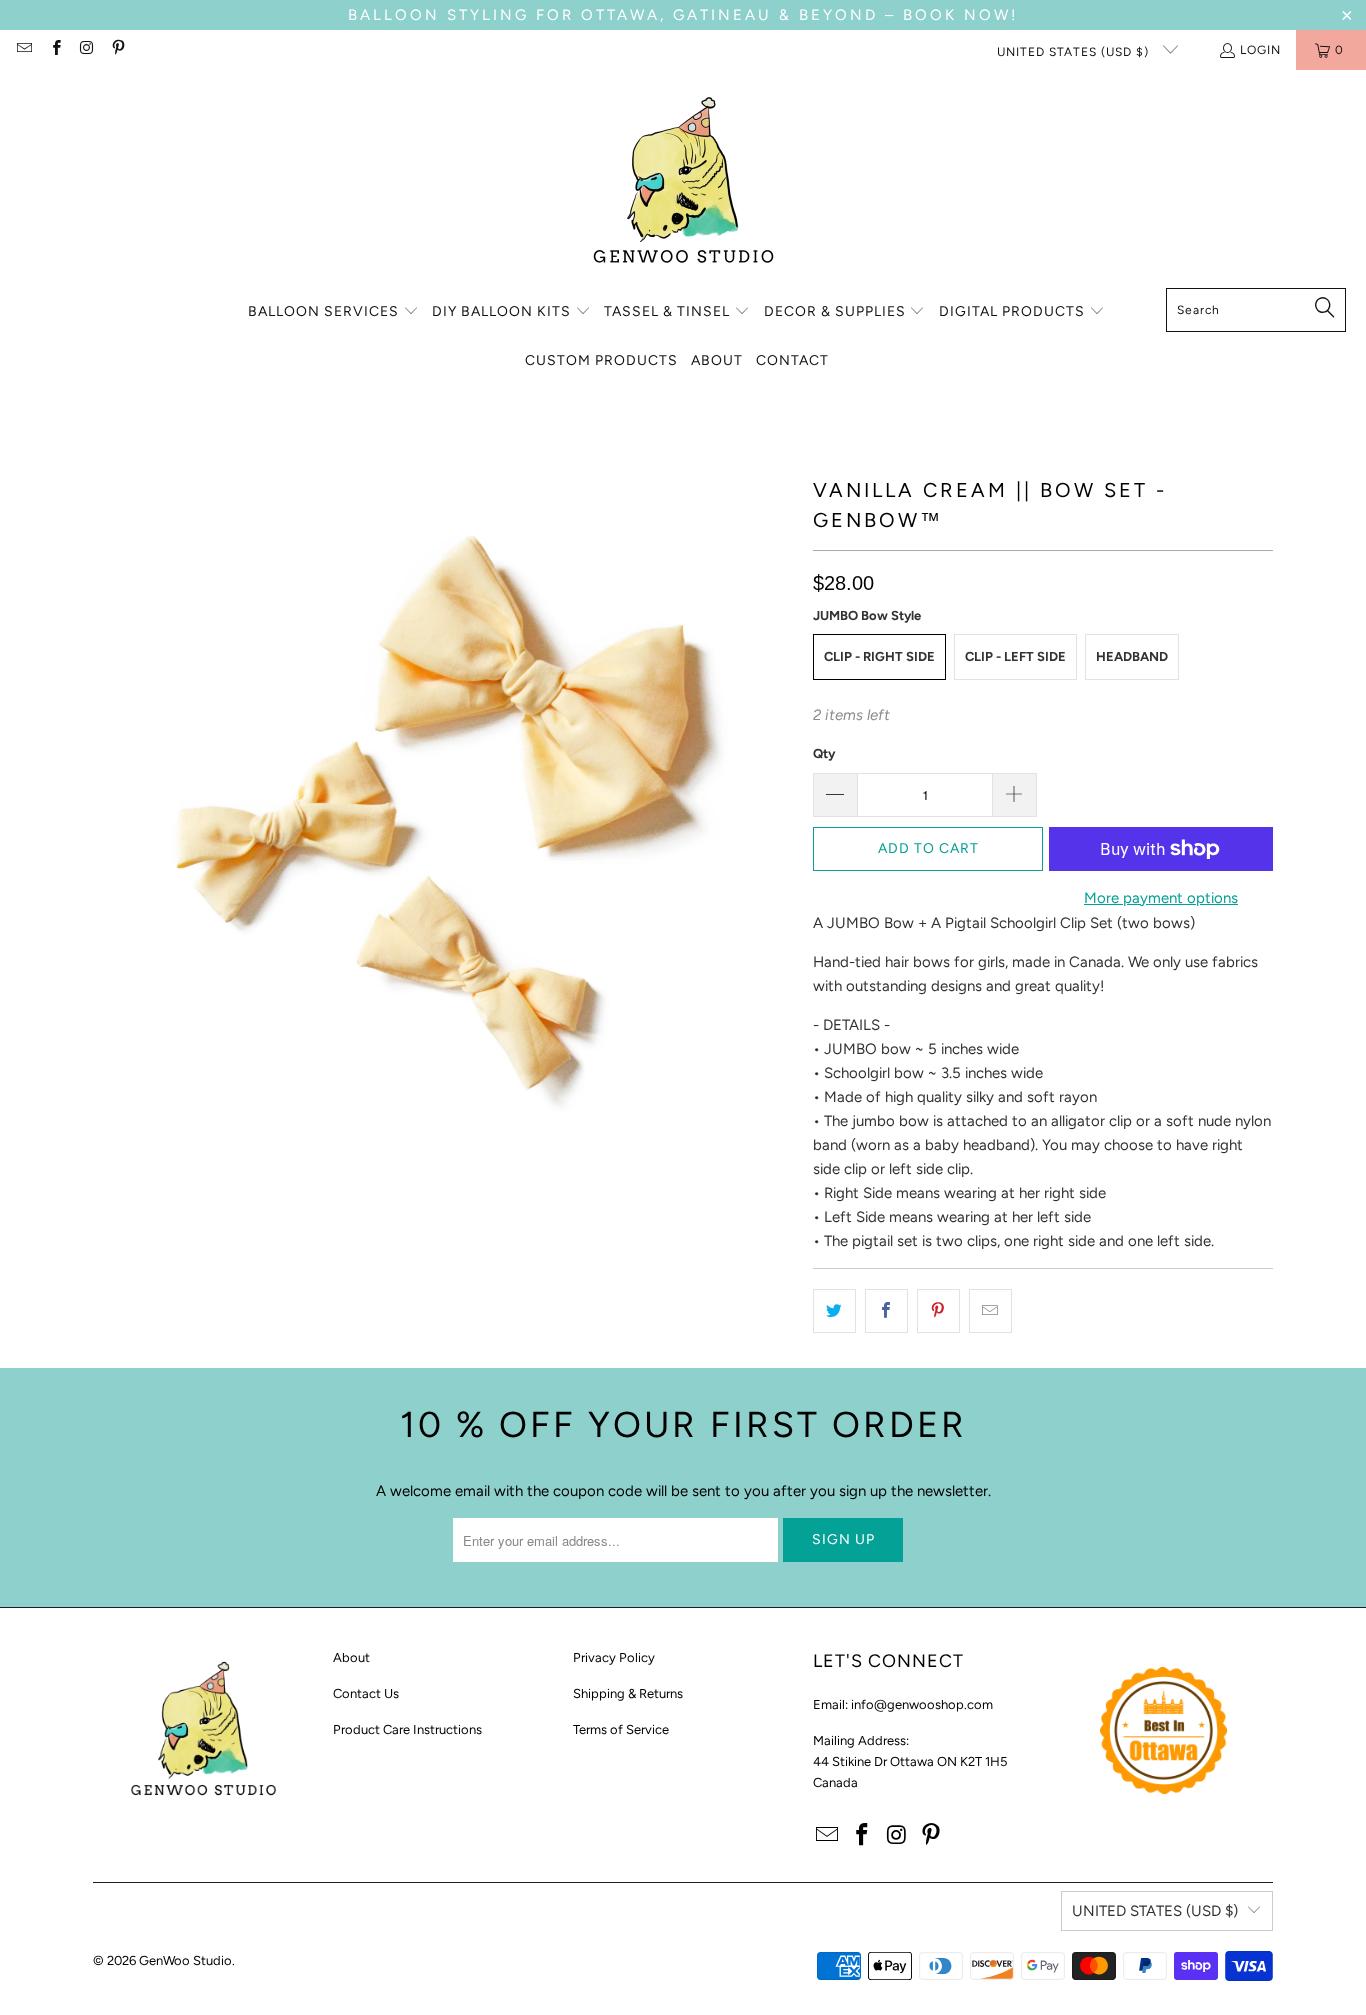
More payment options (1161, 898)
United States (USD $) (1075, 52)
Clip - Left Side (1015, 656)
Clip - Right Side (879, 656)
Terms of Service (621, 1729)
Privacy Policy (614, 1657)
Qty (824, 753)
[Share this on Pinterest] (938, 1311)
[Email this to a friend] (990, 1311)
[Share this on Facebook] (886, 1311)
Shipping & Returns (628, 1693)
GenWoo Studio (185, 1960)
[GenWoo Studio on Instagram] (86, 50)
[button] (333, 312)
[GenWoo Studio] (683, 184)
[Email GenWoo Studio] (23, 50)
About (351, 1657)
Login (1260, 50)
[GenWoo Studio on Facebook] (54, 50)
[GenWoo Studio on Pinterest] (117, 50)
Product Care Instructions (407, 1729)
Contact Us (366, 1693)
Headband (1132, 656)
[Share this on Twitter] (834, 1311)
